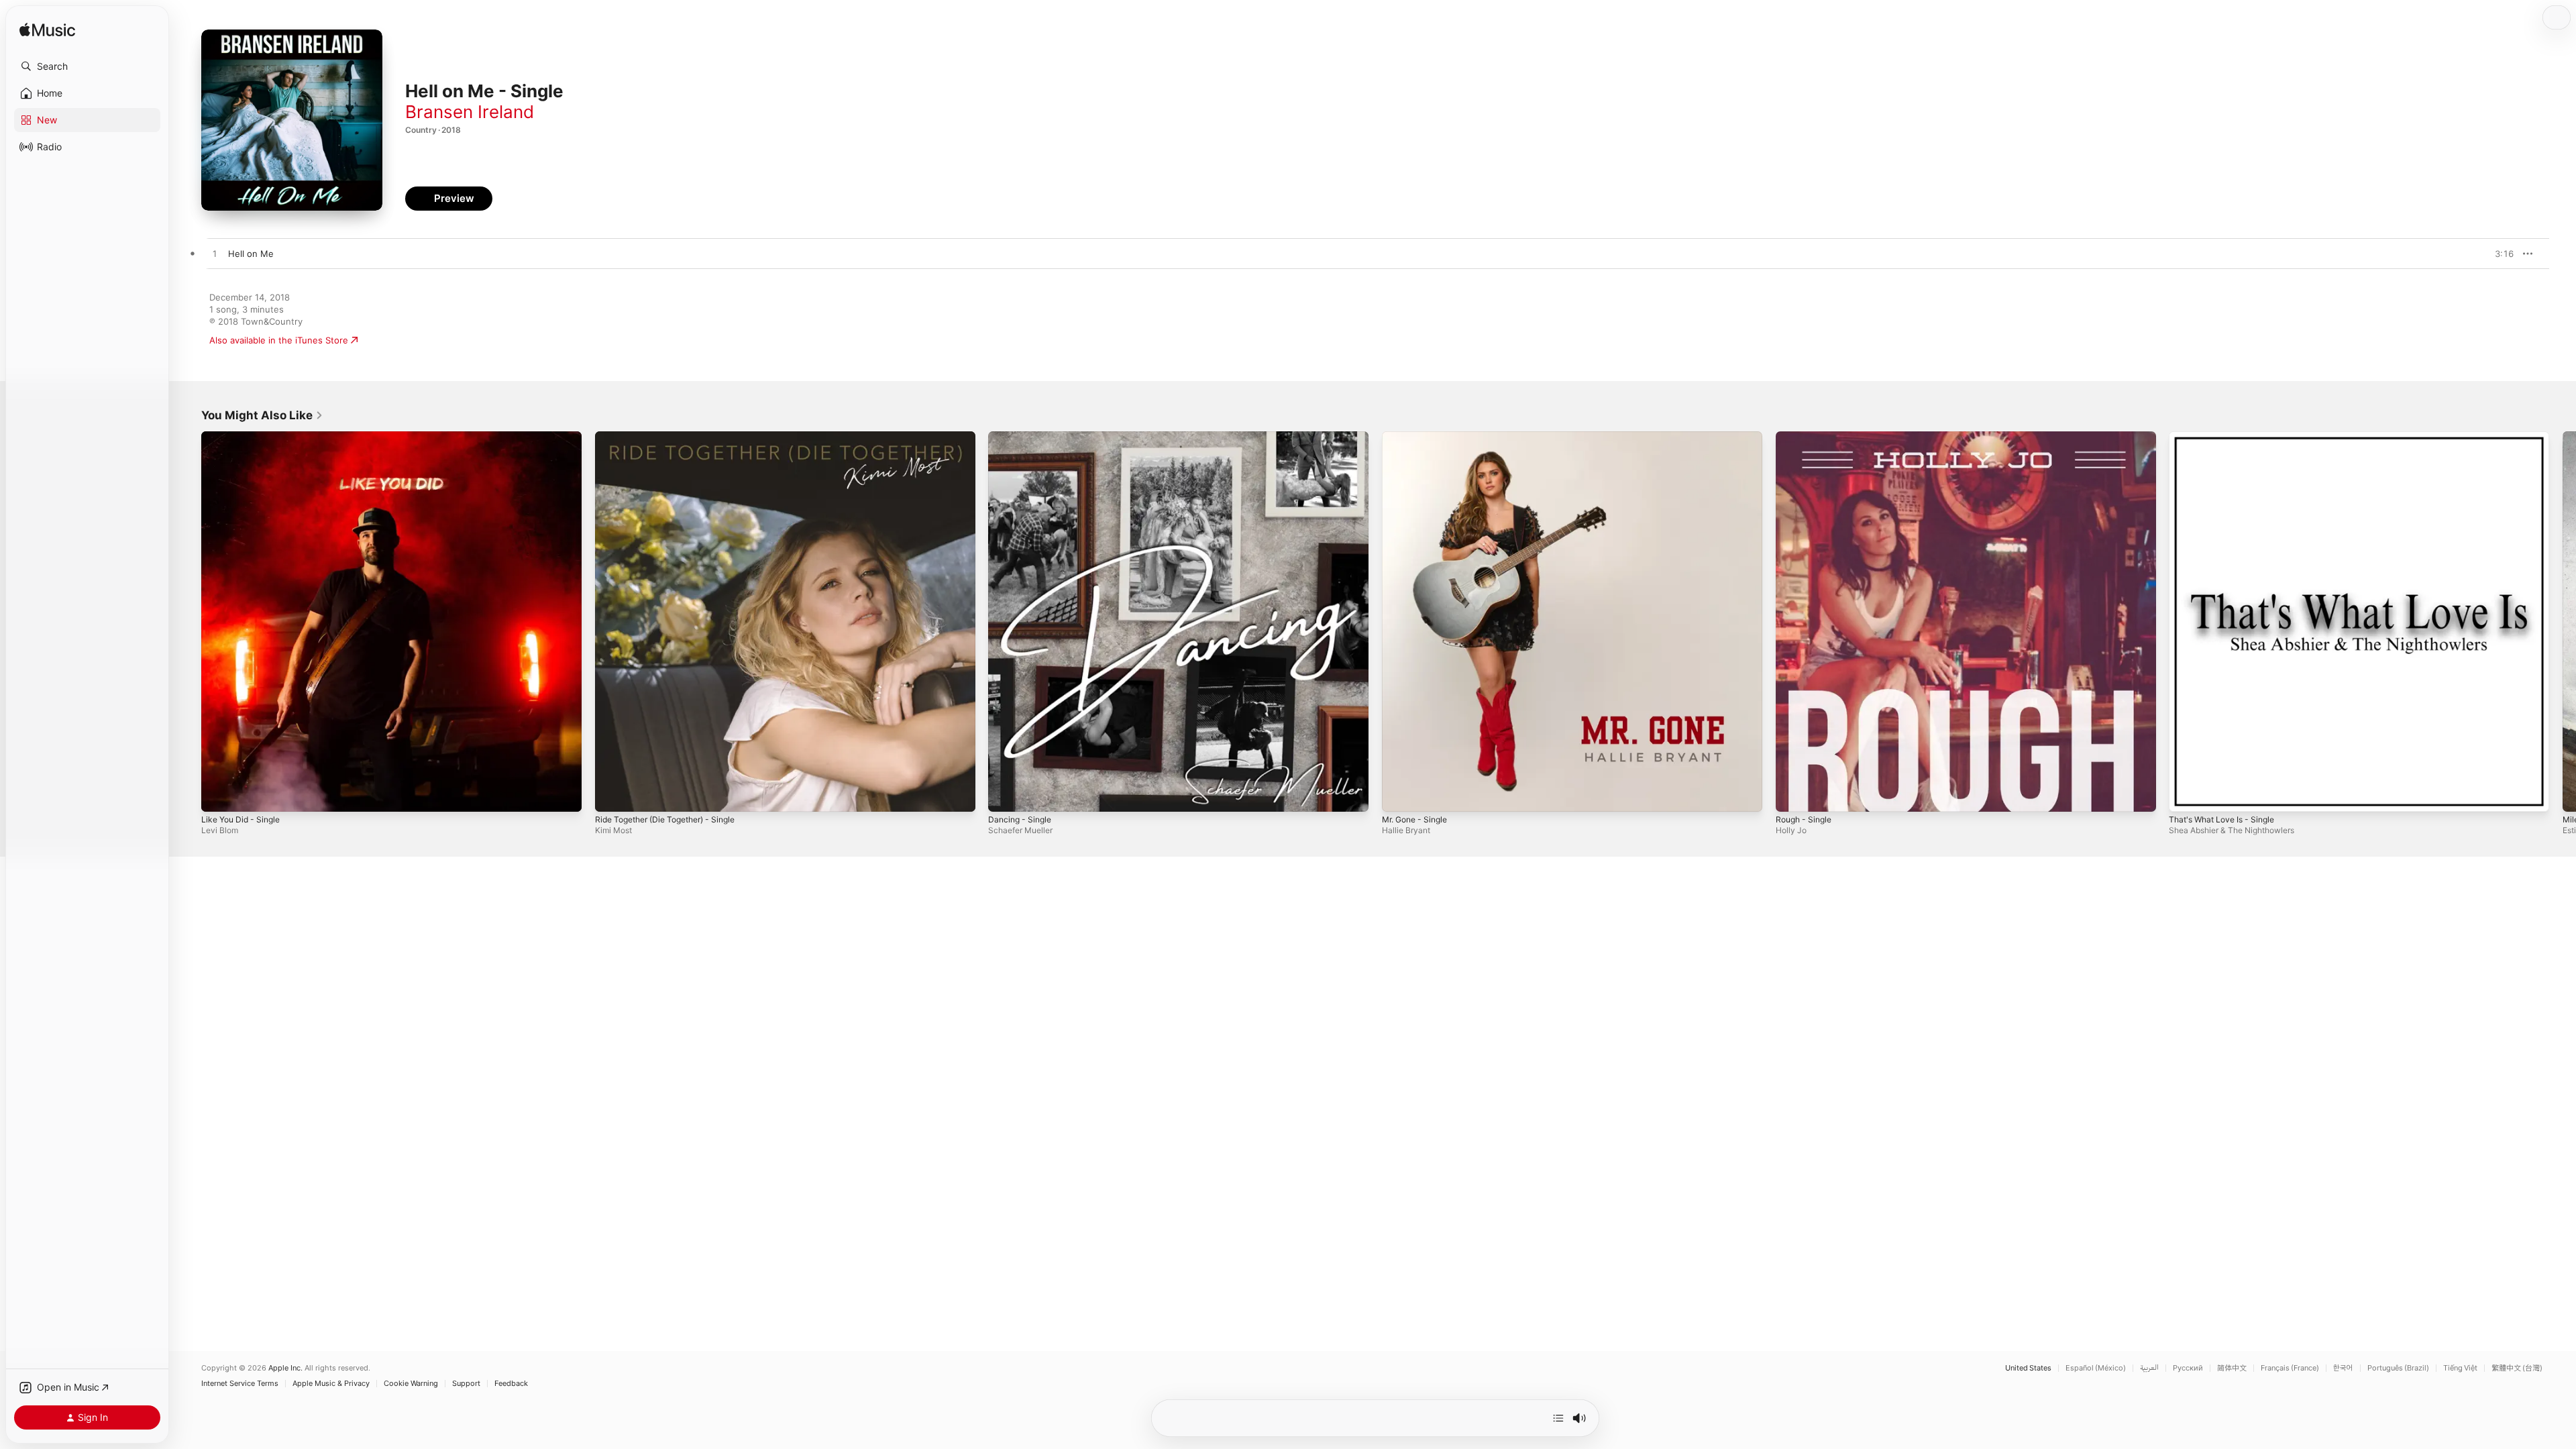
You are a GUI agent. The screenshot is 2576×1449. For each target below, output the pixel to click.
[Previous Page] (188, 621)
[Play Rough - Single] (1792, 795)
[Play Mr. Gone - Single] (1399, 795)
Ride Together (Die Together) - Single (674, 437)
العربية (2149, 1368)
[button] (87, 66)
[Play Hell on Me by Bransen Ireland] (215, 254)
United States (2028, 1368)
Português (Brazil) (2398, 1368)
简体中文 (2232, 1368)
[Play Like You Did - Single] (218, 795)
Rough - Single (1807, 437)
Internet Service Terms (240, 1384)
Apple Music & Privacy (331, 1384)
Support (466, 1384)
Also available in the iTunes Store (279, 340)
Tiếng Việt (2460, 1368)
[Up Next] (1558, 1418)
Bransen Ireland (470, 112)
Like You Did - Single (245, 437)
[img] (47, 31)
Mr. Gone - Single (1419, 437)
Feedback (511, 1384)
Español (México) (2096, 1368)
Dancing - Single (1022, 437)
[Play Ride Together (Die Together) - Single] (612, 795)
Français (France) (2290, 1368)
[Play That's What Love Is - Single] (2186, 795)
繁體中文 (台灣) (2517, 1368)
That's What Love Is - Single (2227, 437)
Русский (2188, 1368)
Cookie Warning (411, 1384)
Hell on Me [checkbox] (251, 254)
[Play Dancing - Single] (1005, 795)
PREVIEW (2499, 254)
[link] (262, 415)
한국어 (2343, 1368)
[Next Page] (2563, 621)
